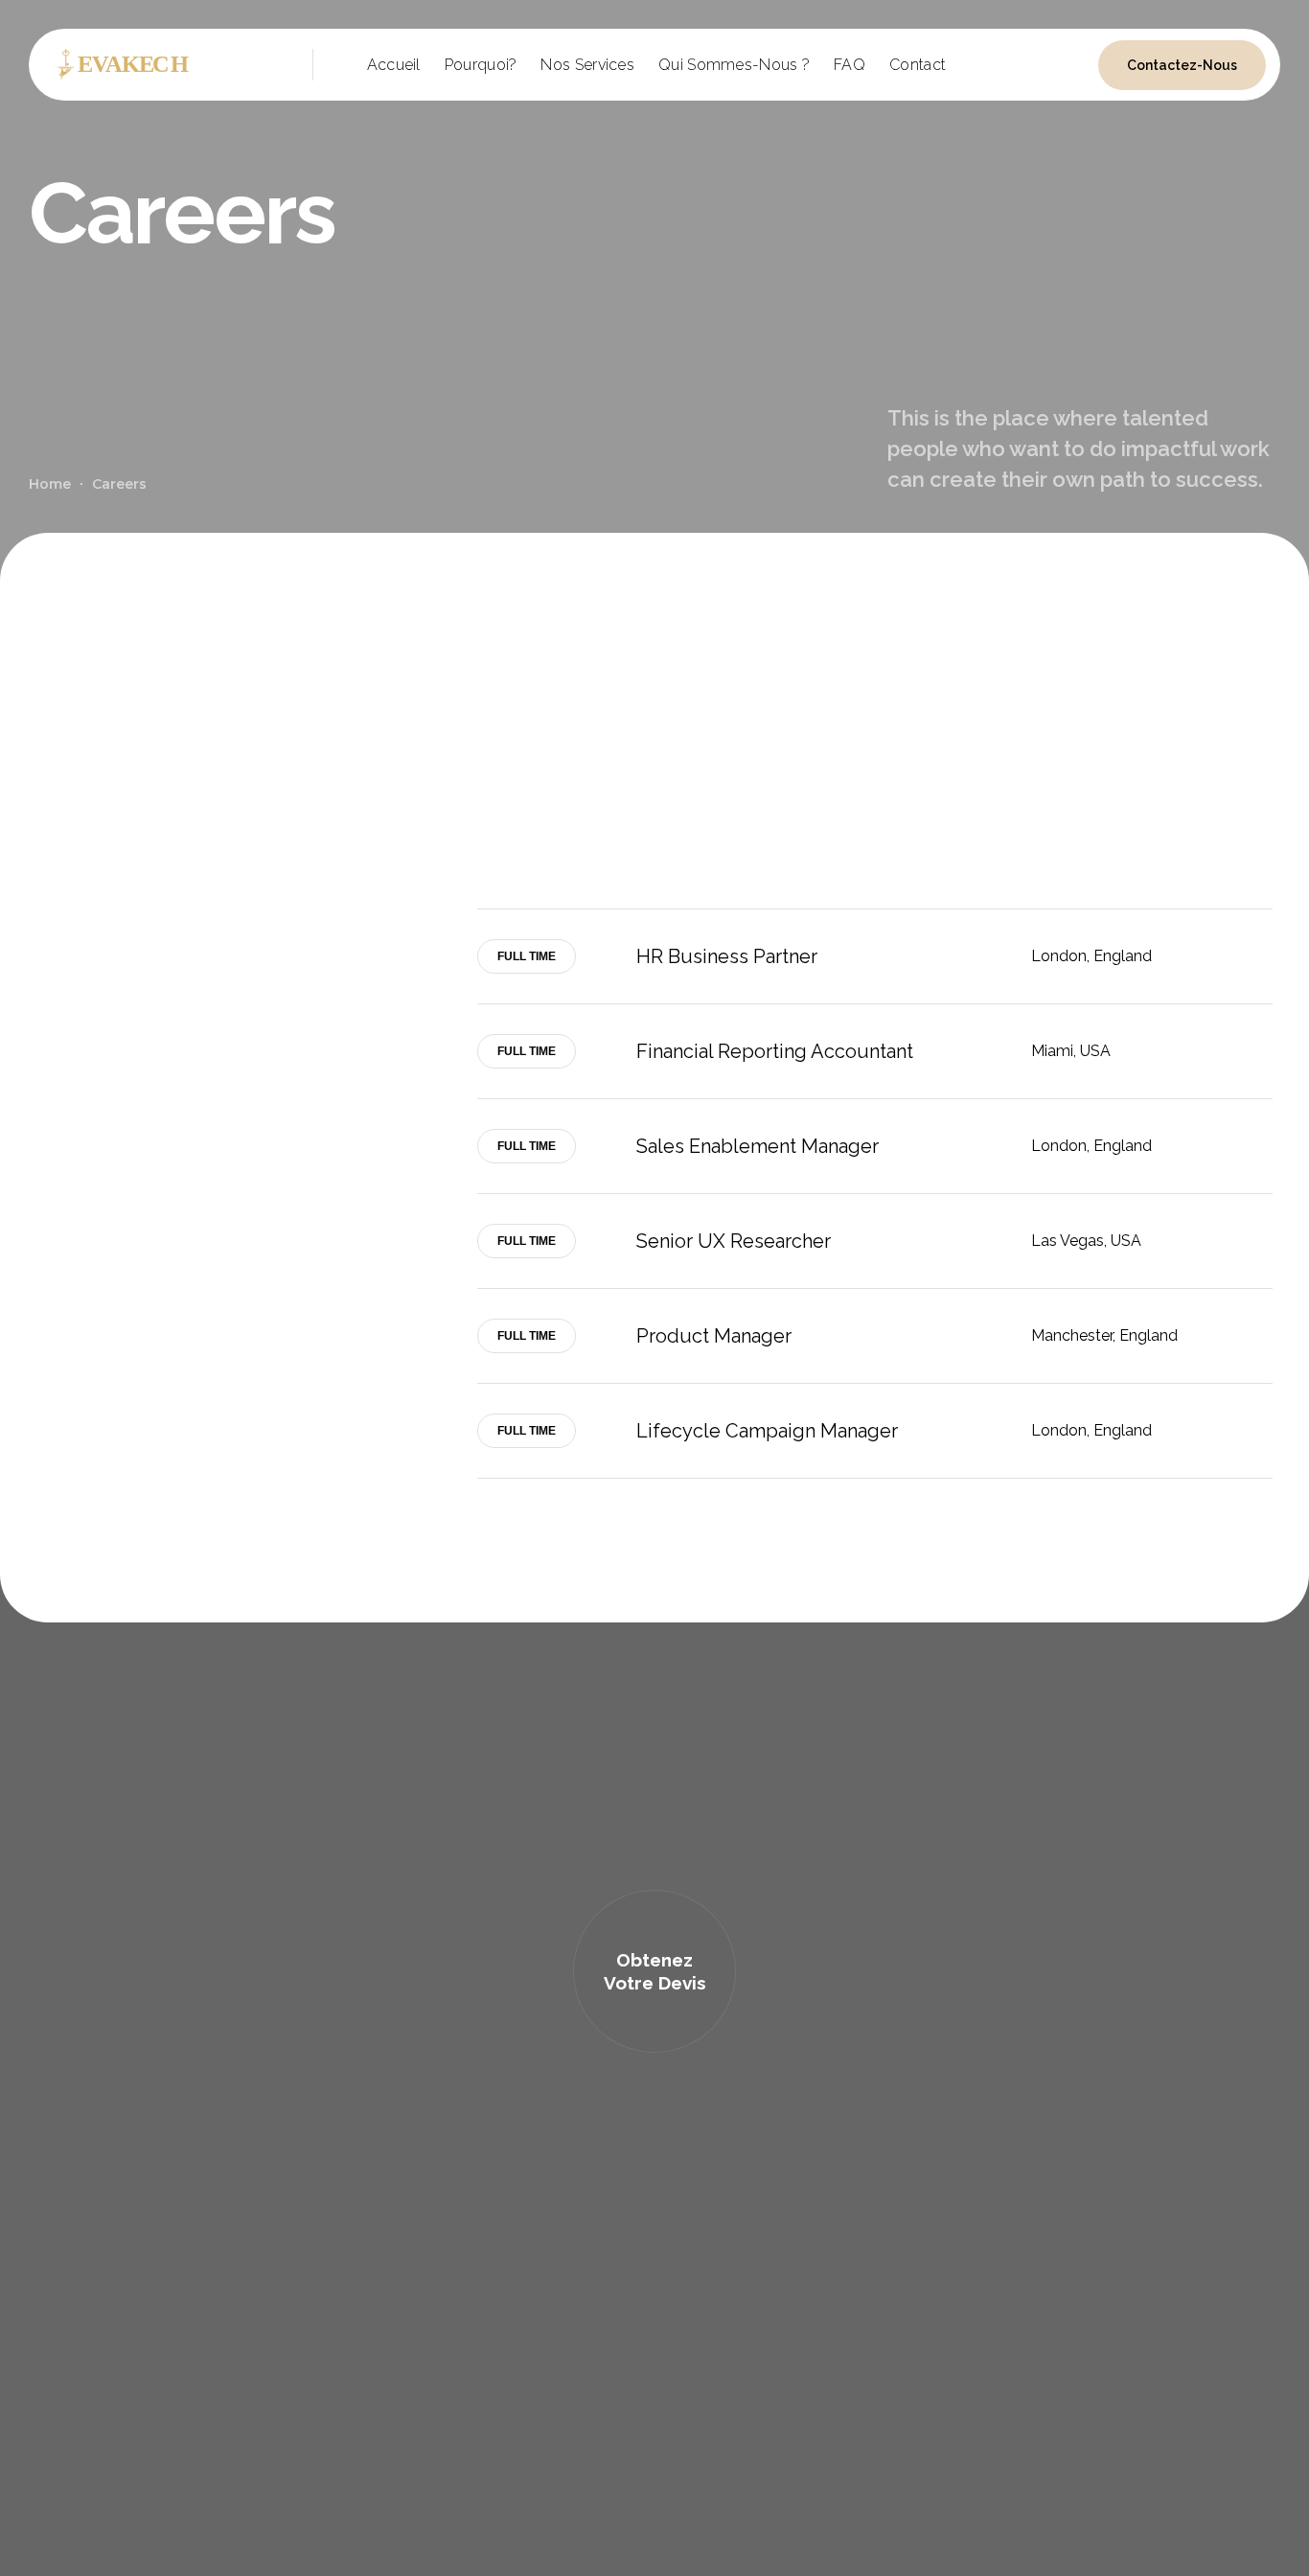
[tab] (875, 956)
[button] (654, 1971)
